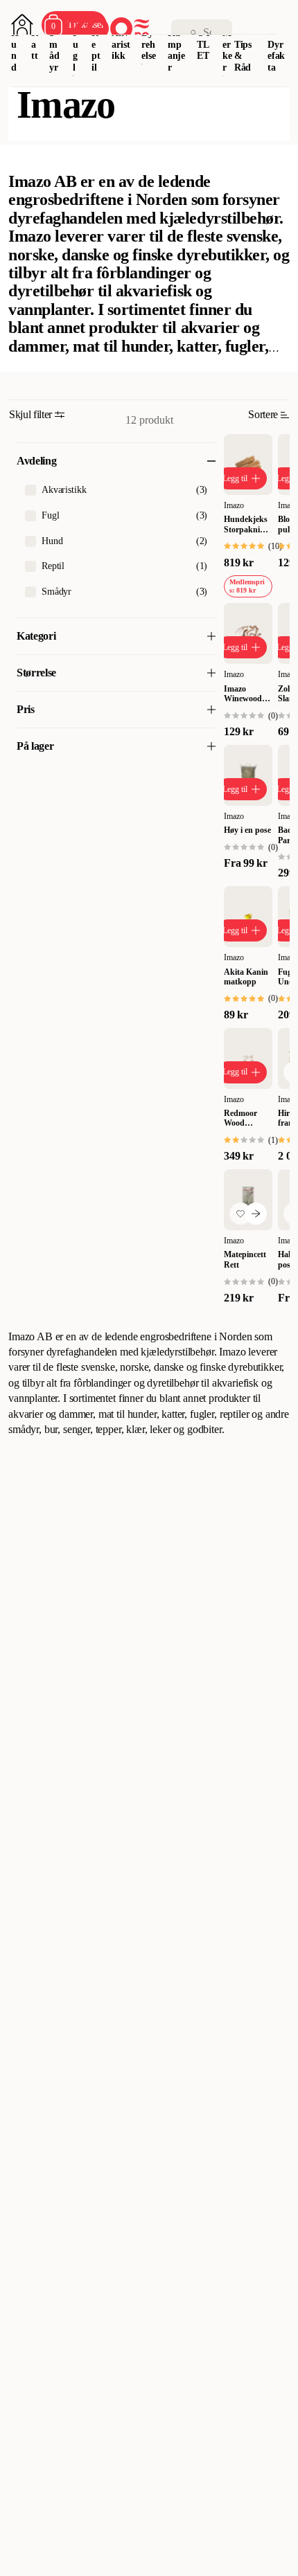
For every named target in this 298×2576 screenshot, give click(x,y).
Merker (227, 50)
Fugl (76, 50)
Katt (35, 45)
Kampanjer (176, 50)
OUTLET (204, 45)
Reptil (96, 50)
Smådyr (54, 50)
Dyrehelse (148, 45)
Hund (15, 50)
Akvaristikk (121, 45)
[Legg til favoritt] (240, 1214)
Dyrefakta (276, 56)
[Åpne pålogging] (22, 25)
